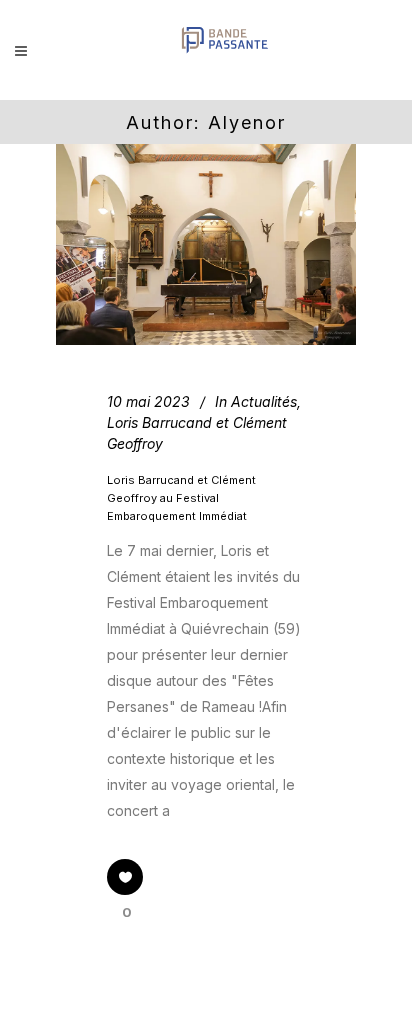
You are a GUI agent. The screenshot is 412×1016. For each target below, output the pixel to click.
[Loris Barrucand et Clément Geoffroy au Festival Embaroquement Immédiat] (206, 244)
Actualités (264, 401)
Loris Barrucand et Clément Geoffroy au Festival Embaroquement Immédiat (181, 498)
